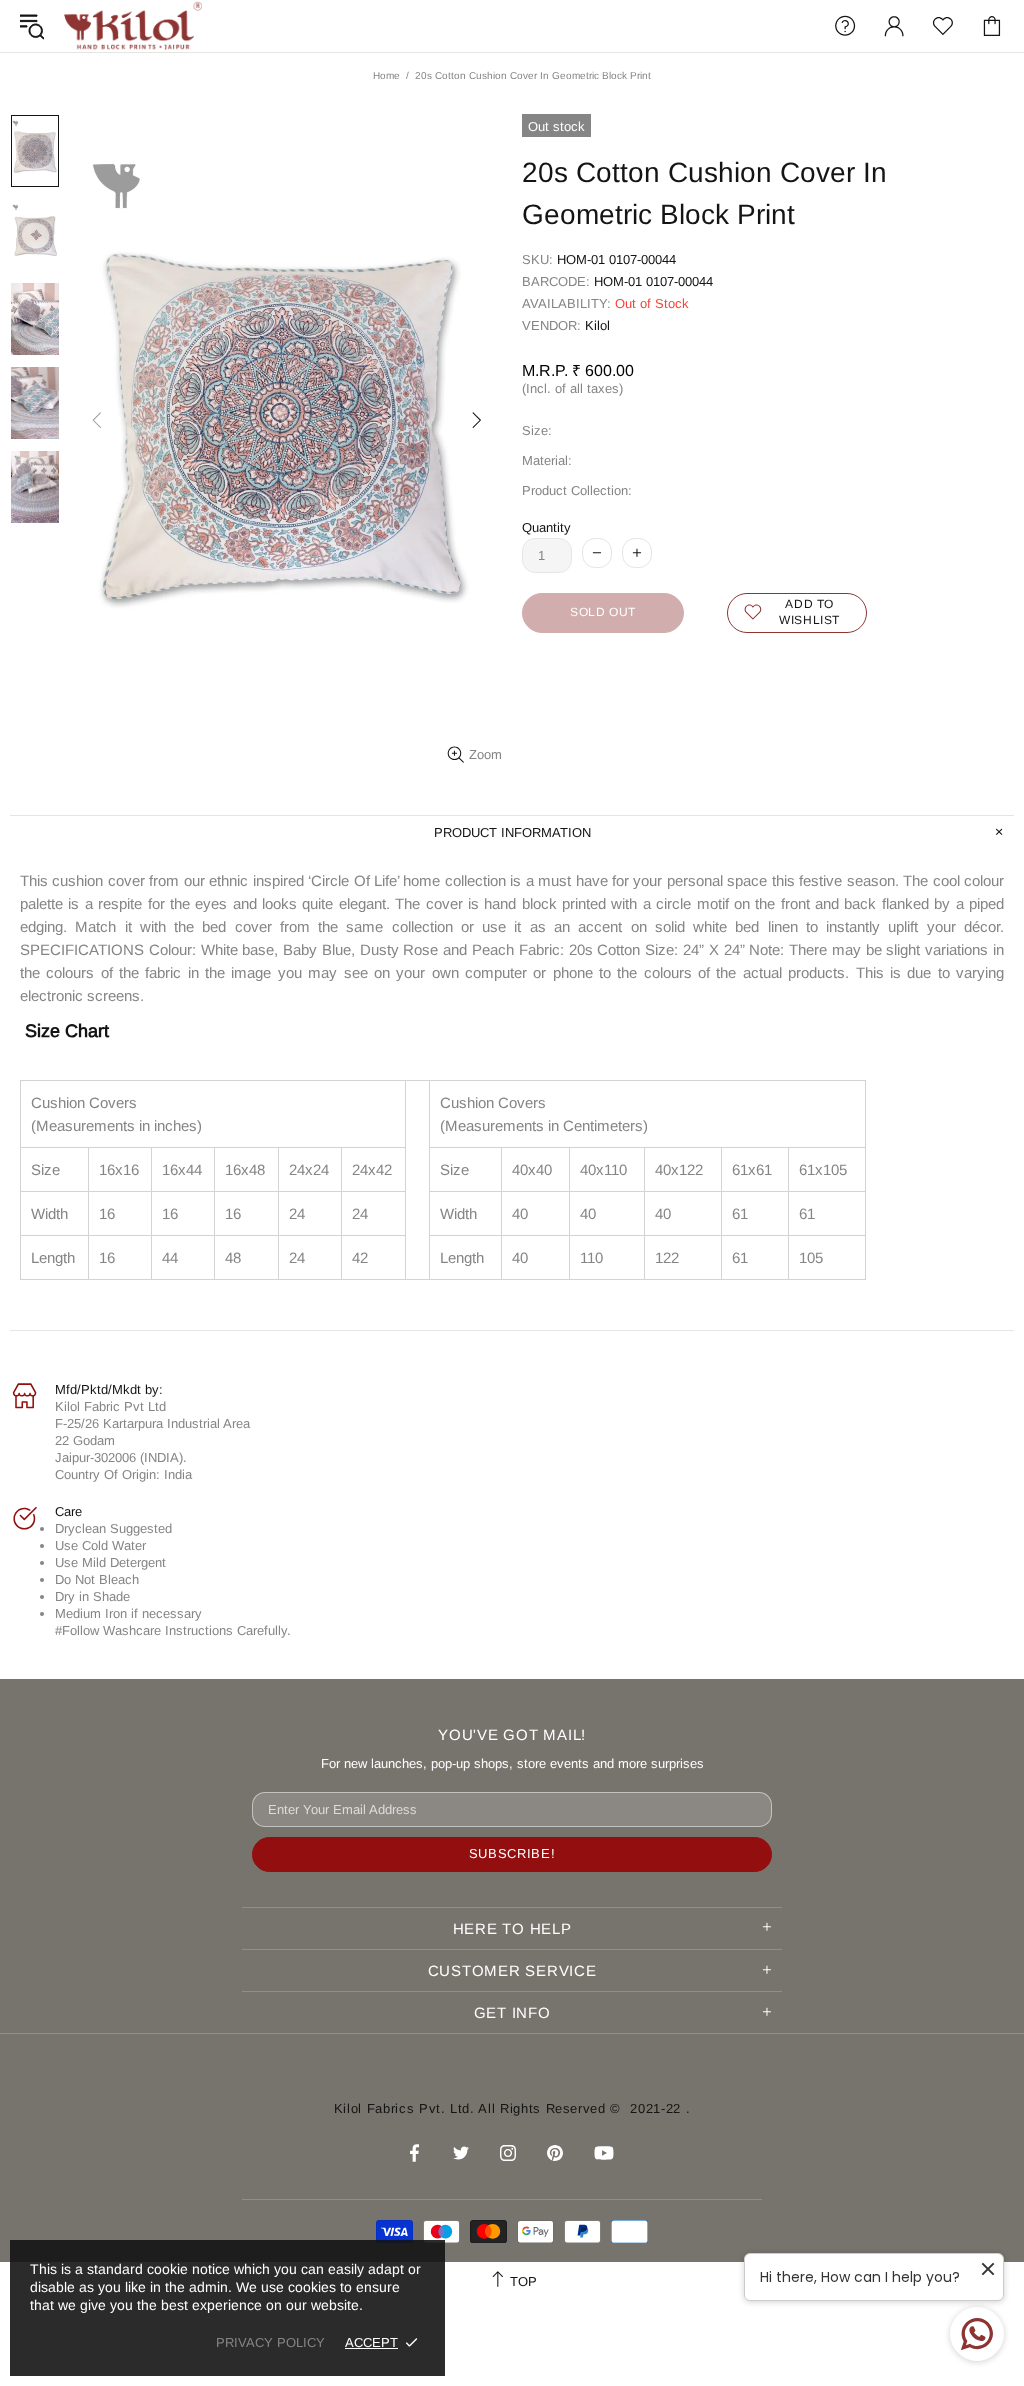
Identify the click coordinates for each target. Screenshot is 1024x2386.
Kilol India (133, 26)
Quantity (546, 527)
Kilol (597, 325)
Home (386, 75)
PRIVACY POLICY (270, 2342)
